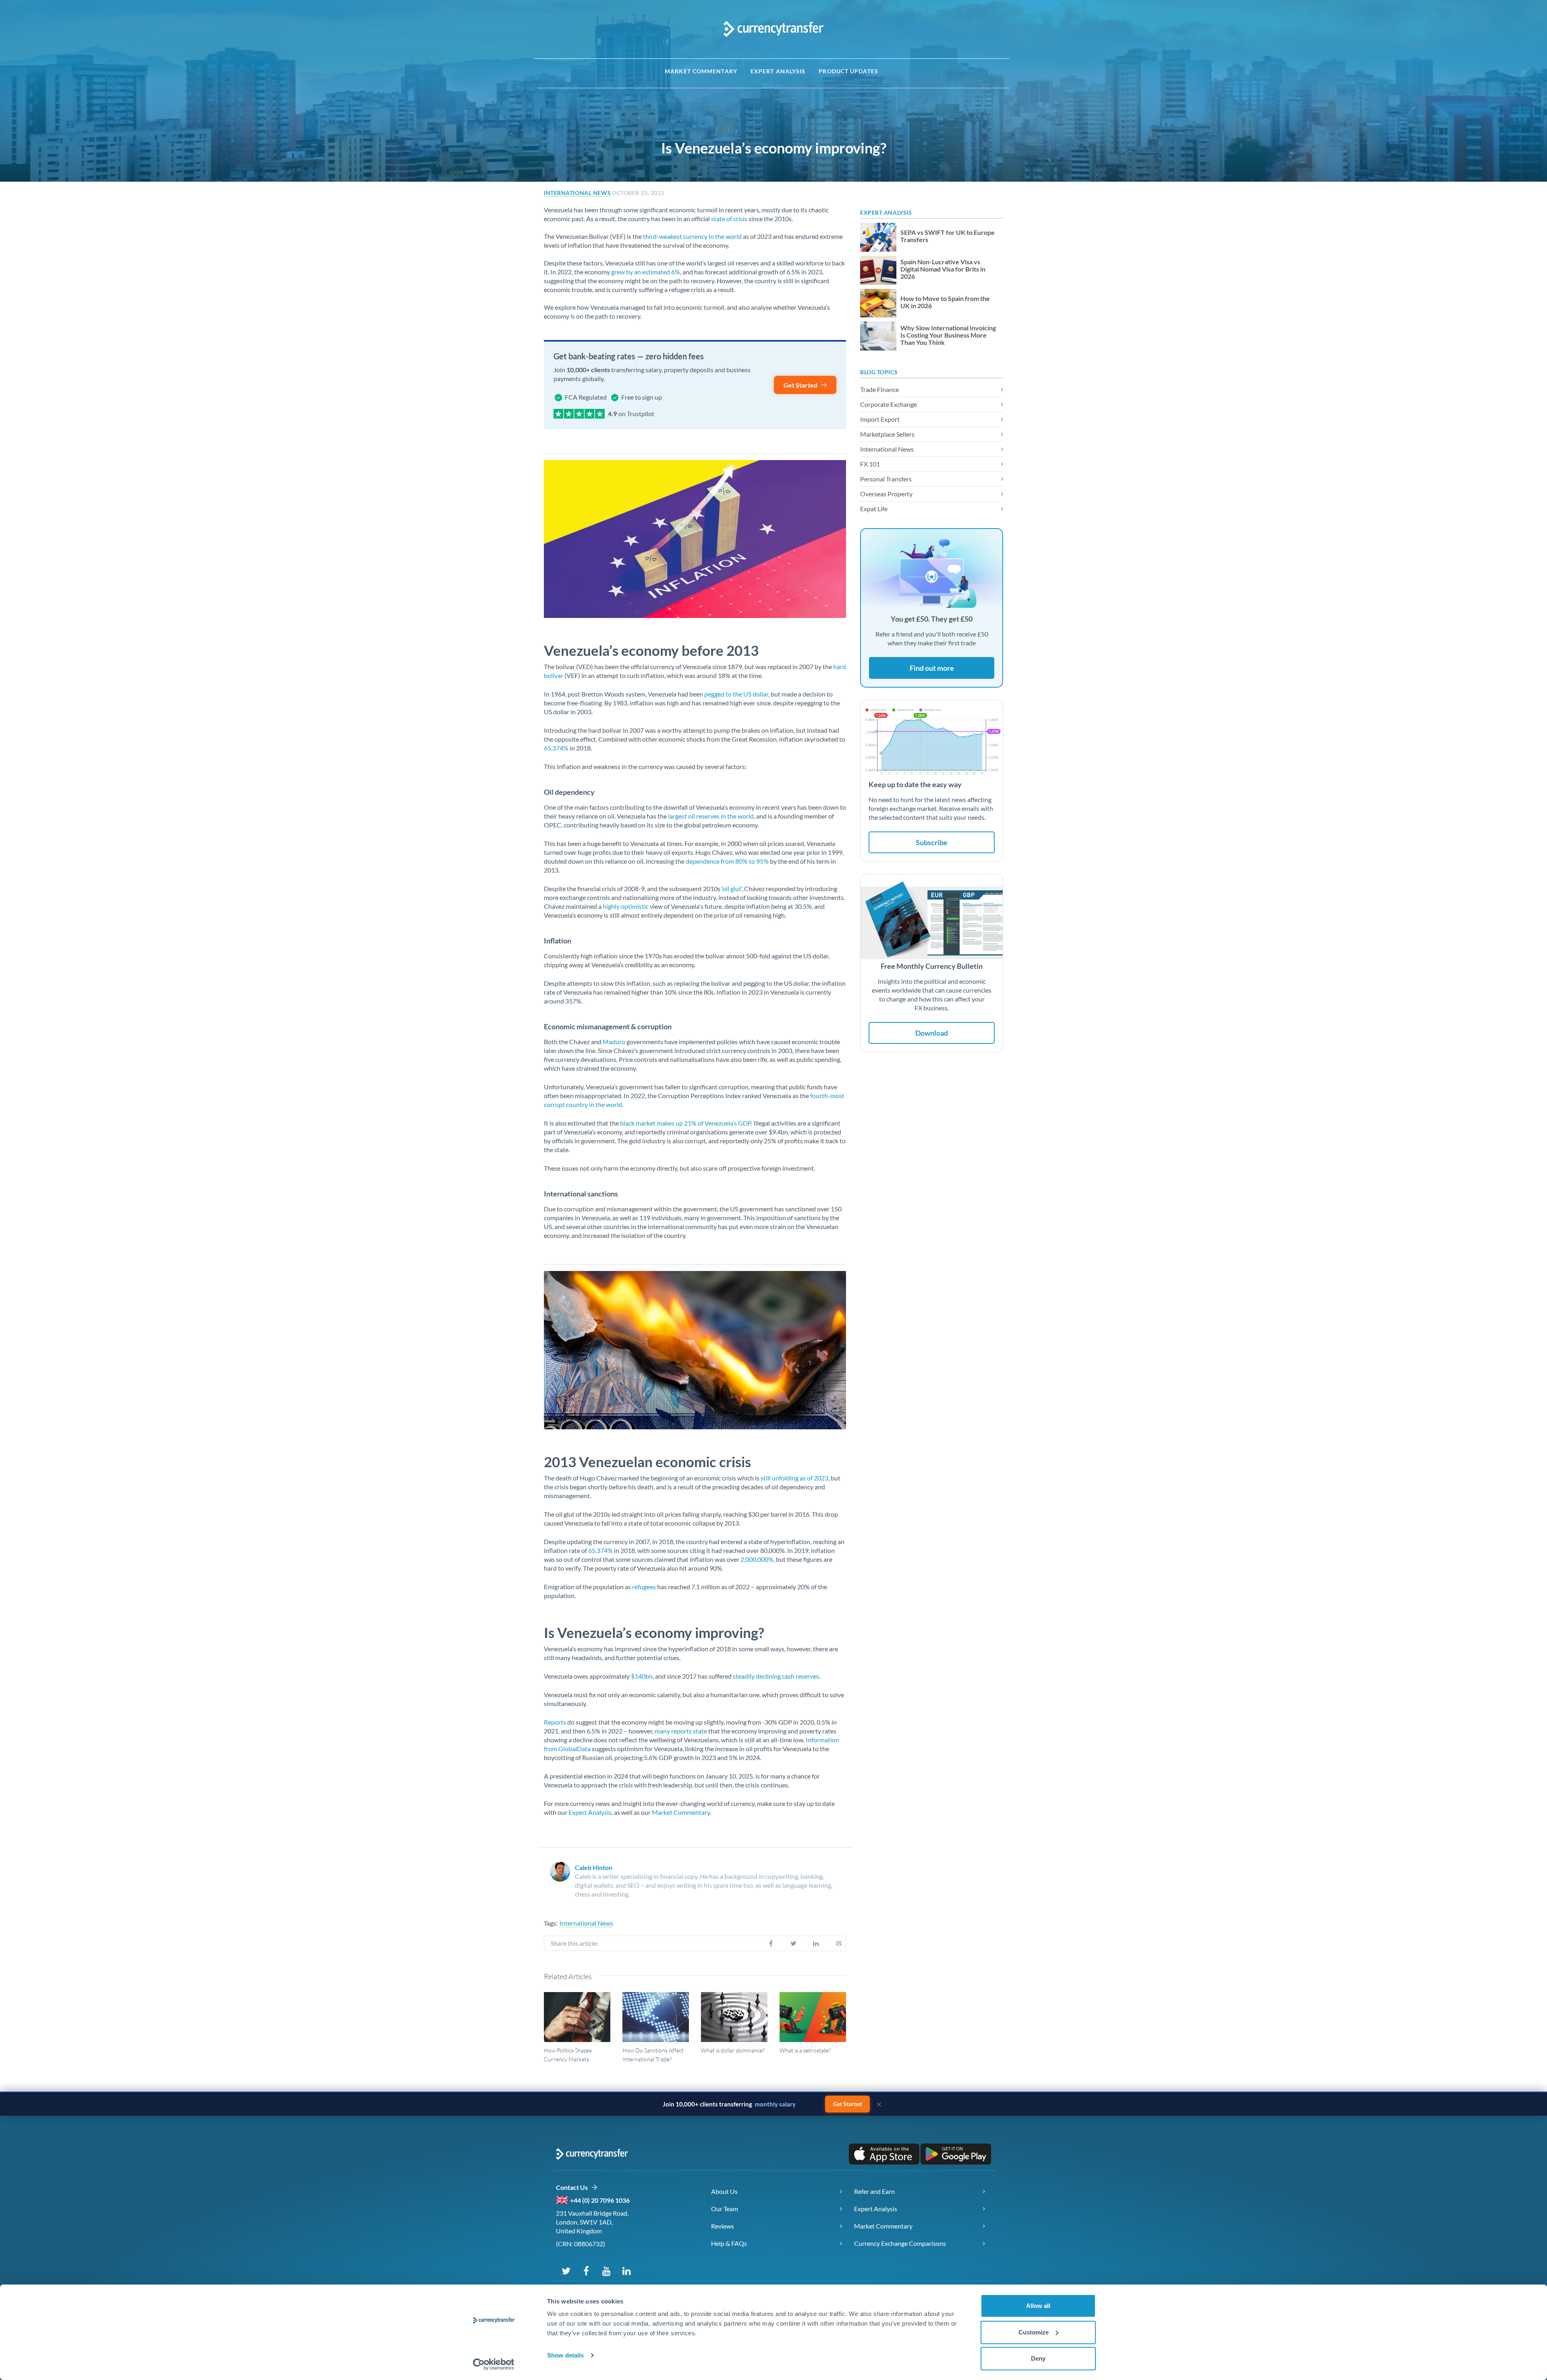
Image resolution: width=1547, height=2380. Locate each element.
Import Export (880, 419)
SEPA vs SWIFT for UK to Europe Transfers (948, 236)
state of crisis (729, 219)
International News (577, 193)
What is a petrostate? (805, 2050)
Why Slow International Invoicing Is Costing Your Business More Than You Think (948, 335)
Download (932, 1033)
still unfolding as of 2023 (794, 1478)
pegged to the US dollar (736, 694)
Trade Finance (879, 389)
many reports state (681, 1731)
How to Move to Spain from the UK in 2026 (945, 302)
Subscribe (932, 842)
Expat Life (874, 509)
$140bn (642, 1676)
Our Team (725, 2209)
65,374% (556, 748)
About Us (724, 2191)
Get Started (800, 385)
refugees (644, 1587)
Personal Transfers (886, 479)
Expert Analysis (778, 71)
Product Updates (848, 71)
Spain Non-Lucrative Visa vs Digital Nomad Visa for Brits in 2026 (943, 269)
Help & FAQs (729, 2243)
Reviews (723, 2226)
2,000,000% (757, 1559)
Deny (1038, 2358)
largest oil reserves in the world (711, 816)
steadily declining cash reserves (776, 1676)
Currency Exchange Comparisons (900, 2243)
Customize (1034, 2332)
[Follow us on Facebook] (586, 2270)
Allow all (1038, 2306)
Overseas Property (886, 494)
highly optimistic (626, 906)
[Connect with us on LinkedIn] (626, 2270)
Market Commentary (701, 71)
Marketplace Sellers (887, 434)
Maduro (614, 1042)
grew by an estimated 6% (646, 272)
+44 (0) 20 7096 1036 (600, 2200)
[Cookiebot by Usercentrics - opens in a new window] (494, 2364)
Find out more (932, 668)
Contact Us (573, 2187)
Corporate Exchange (889, 404)
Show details (565, 2355)
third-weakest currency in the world (692, 236)
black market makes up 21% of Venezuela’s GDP (685, 1123)
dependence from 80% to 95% (727, 861)
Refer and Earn (874, 2191)
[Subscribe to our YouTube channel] (606, 2270)
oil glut (732, 888)
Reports (555, 1722)
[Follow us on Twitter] (566, 2270)
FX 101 (870, 464)
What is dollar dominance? (733, 2050)
